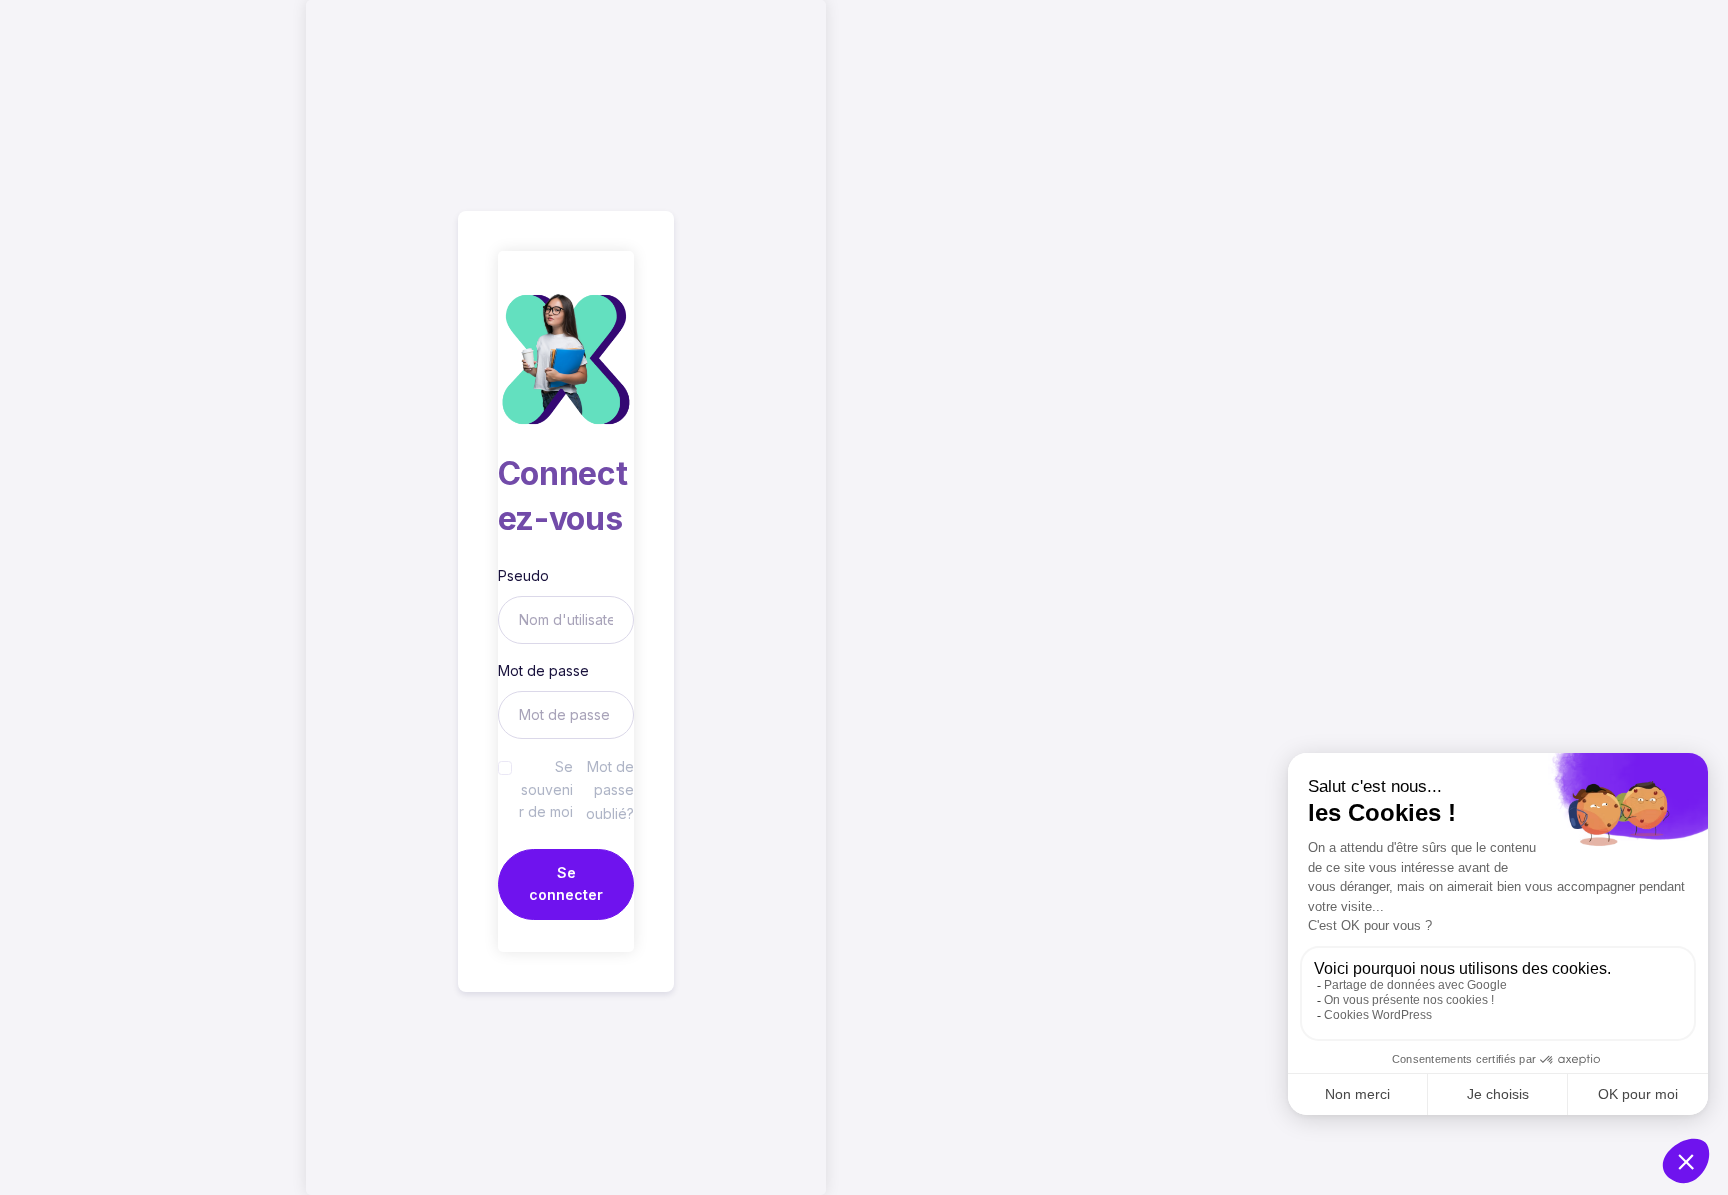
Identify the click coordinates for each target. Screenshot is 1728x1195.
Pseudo (523, 575)
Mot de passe (543, 670)
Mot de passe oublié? (610, 790)
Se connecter (566, 883)
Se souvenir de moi (546, 789)
